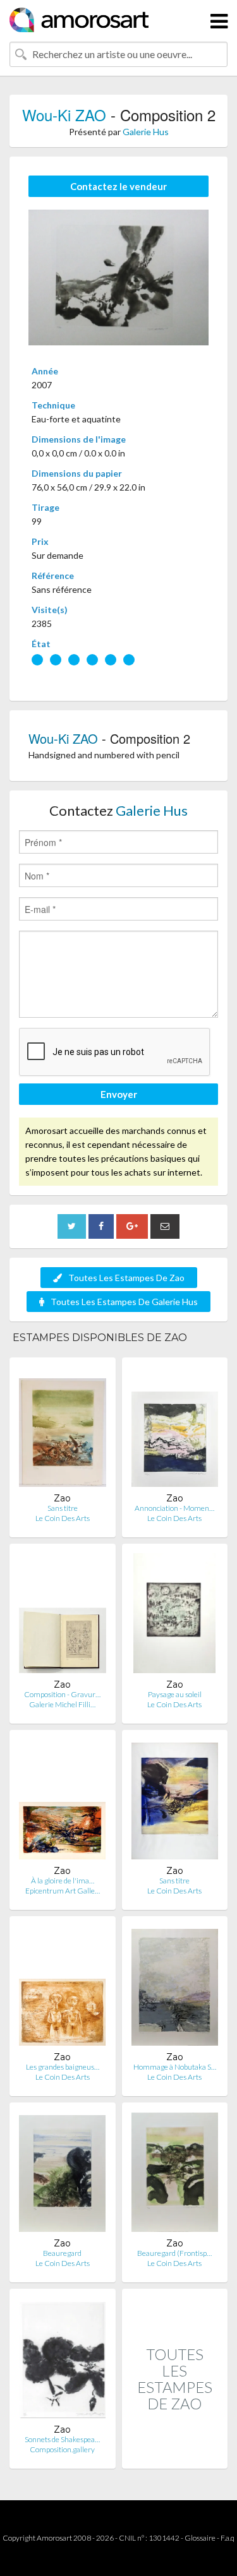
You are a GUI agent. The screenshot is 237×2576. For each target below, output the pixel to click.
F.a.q (228, 2538)
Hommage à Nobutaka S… (175, 2067)
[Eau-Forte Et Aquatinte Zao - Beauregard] (62, 2175)
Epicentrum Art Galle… (63, 1891)
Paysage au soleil (175, 1694)
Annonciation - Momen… (174, 1508)
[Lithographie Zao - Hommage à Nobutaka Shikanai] (175, 1989)
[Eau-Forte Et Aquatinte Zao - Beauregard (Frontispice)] (175, 2175)
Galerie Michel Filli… (62, 1704)
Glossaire (200, 2538)
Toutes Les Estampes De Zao (126, 1278)
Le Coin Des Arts (63, 1518)
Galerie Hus (146, 132)
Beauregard (62, 2253)
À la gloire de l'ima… (63, 1881)
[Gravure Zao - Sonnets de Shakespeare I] (62, 2361)
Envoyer (119, 1094)
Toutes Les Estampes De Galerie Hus (124, 1302)
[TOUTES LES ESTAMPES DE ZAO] (175, 2455)
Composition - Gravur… (62, 1694)
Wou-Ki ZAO (64, 115)
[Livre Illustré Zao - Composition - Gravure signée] (63, 1616)
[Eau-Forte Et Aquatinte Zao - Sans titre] (63, 1430)
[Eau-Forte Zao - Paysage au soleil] (174, 1616)
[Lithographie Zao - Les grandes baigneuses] (62, 1989)
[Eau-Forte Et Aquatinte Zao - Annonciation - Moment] (175, 1430)
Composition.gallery (62, 2449)
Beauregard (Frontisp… (174, 2253)
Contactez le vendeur (118, 186)
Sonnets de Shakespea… (62, 2439)
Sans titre (63, 1508)
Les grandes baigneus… (63, 2067)
